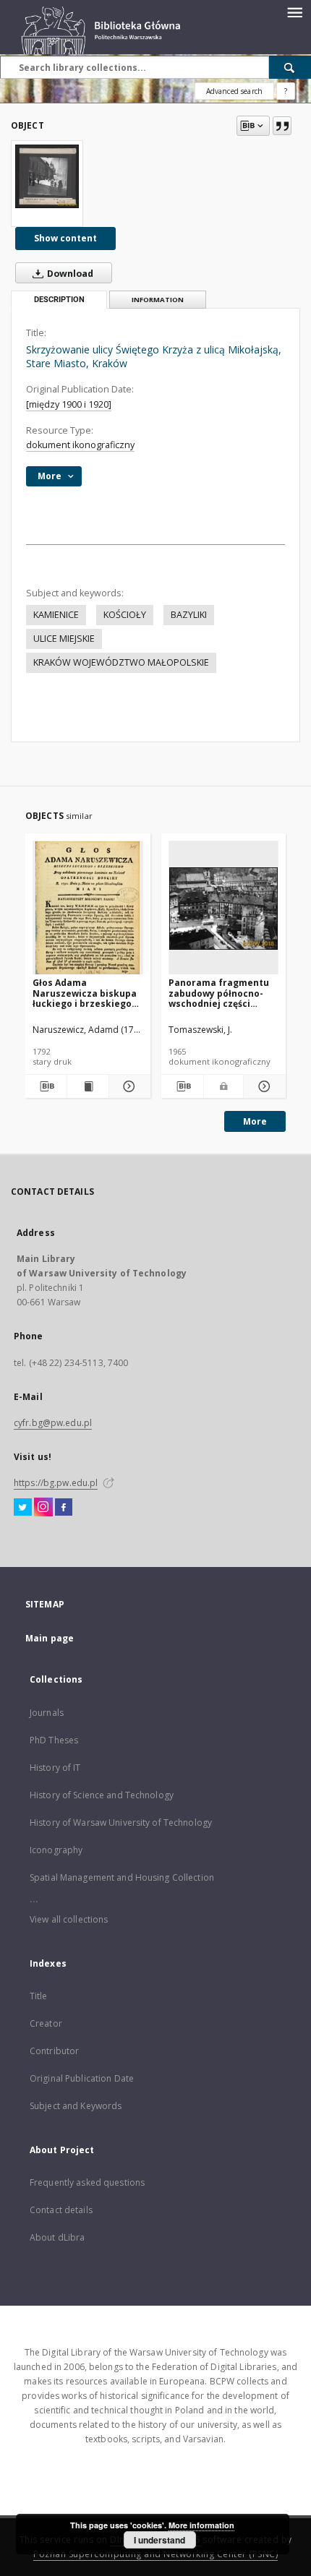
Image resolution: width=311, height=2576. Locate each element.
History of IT (55, 1768)
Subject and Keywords (76, 2106)
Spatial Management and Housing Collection (122, 1877)
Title (39, 1996)
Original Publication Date (82, 2078)
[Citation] (282, 126)
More (255, 1121)
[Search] (290, 67)
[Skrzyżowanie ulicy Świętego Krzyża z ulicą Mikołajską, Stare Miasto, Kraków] (47, 176)
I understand (159, 2540)
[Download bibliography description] (46, 1086)
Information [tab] (158, 300)
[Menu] (294, 12)
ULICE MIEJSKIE (64, 639)
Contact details (61, 2210)
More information (201, 2525)
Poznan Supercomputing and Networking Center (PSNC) (155, 2554)
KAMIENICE (56, 615)
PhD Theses (54, 1740)
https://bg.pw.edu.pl (56, 1483)
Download (69, 274)
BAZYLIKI (189, 615)
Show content (65, 238)
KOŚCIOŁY (125, 615)
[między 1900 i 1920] (69, 404)
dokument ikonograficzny (80, 445)
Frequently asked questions (87, 2182)
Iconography (56, 1850)
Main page (50, 1638)
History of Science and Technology (102, 1795)
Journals (47, 1713)
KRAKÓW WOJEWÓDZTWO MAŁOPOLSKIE (121, 662)
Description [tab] (59, 300)
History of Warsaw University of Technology (121, 1822)
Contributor (54, 2051)
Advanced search (234, 91)
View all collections (69, 1919)
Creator (46, 2023)
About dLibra (57, 2237)
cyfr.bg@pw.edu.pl (53, 1423)
